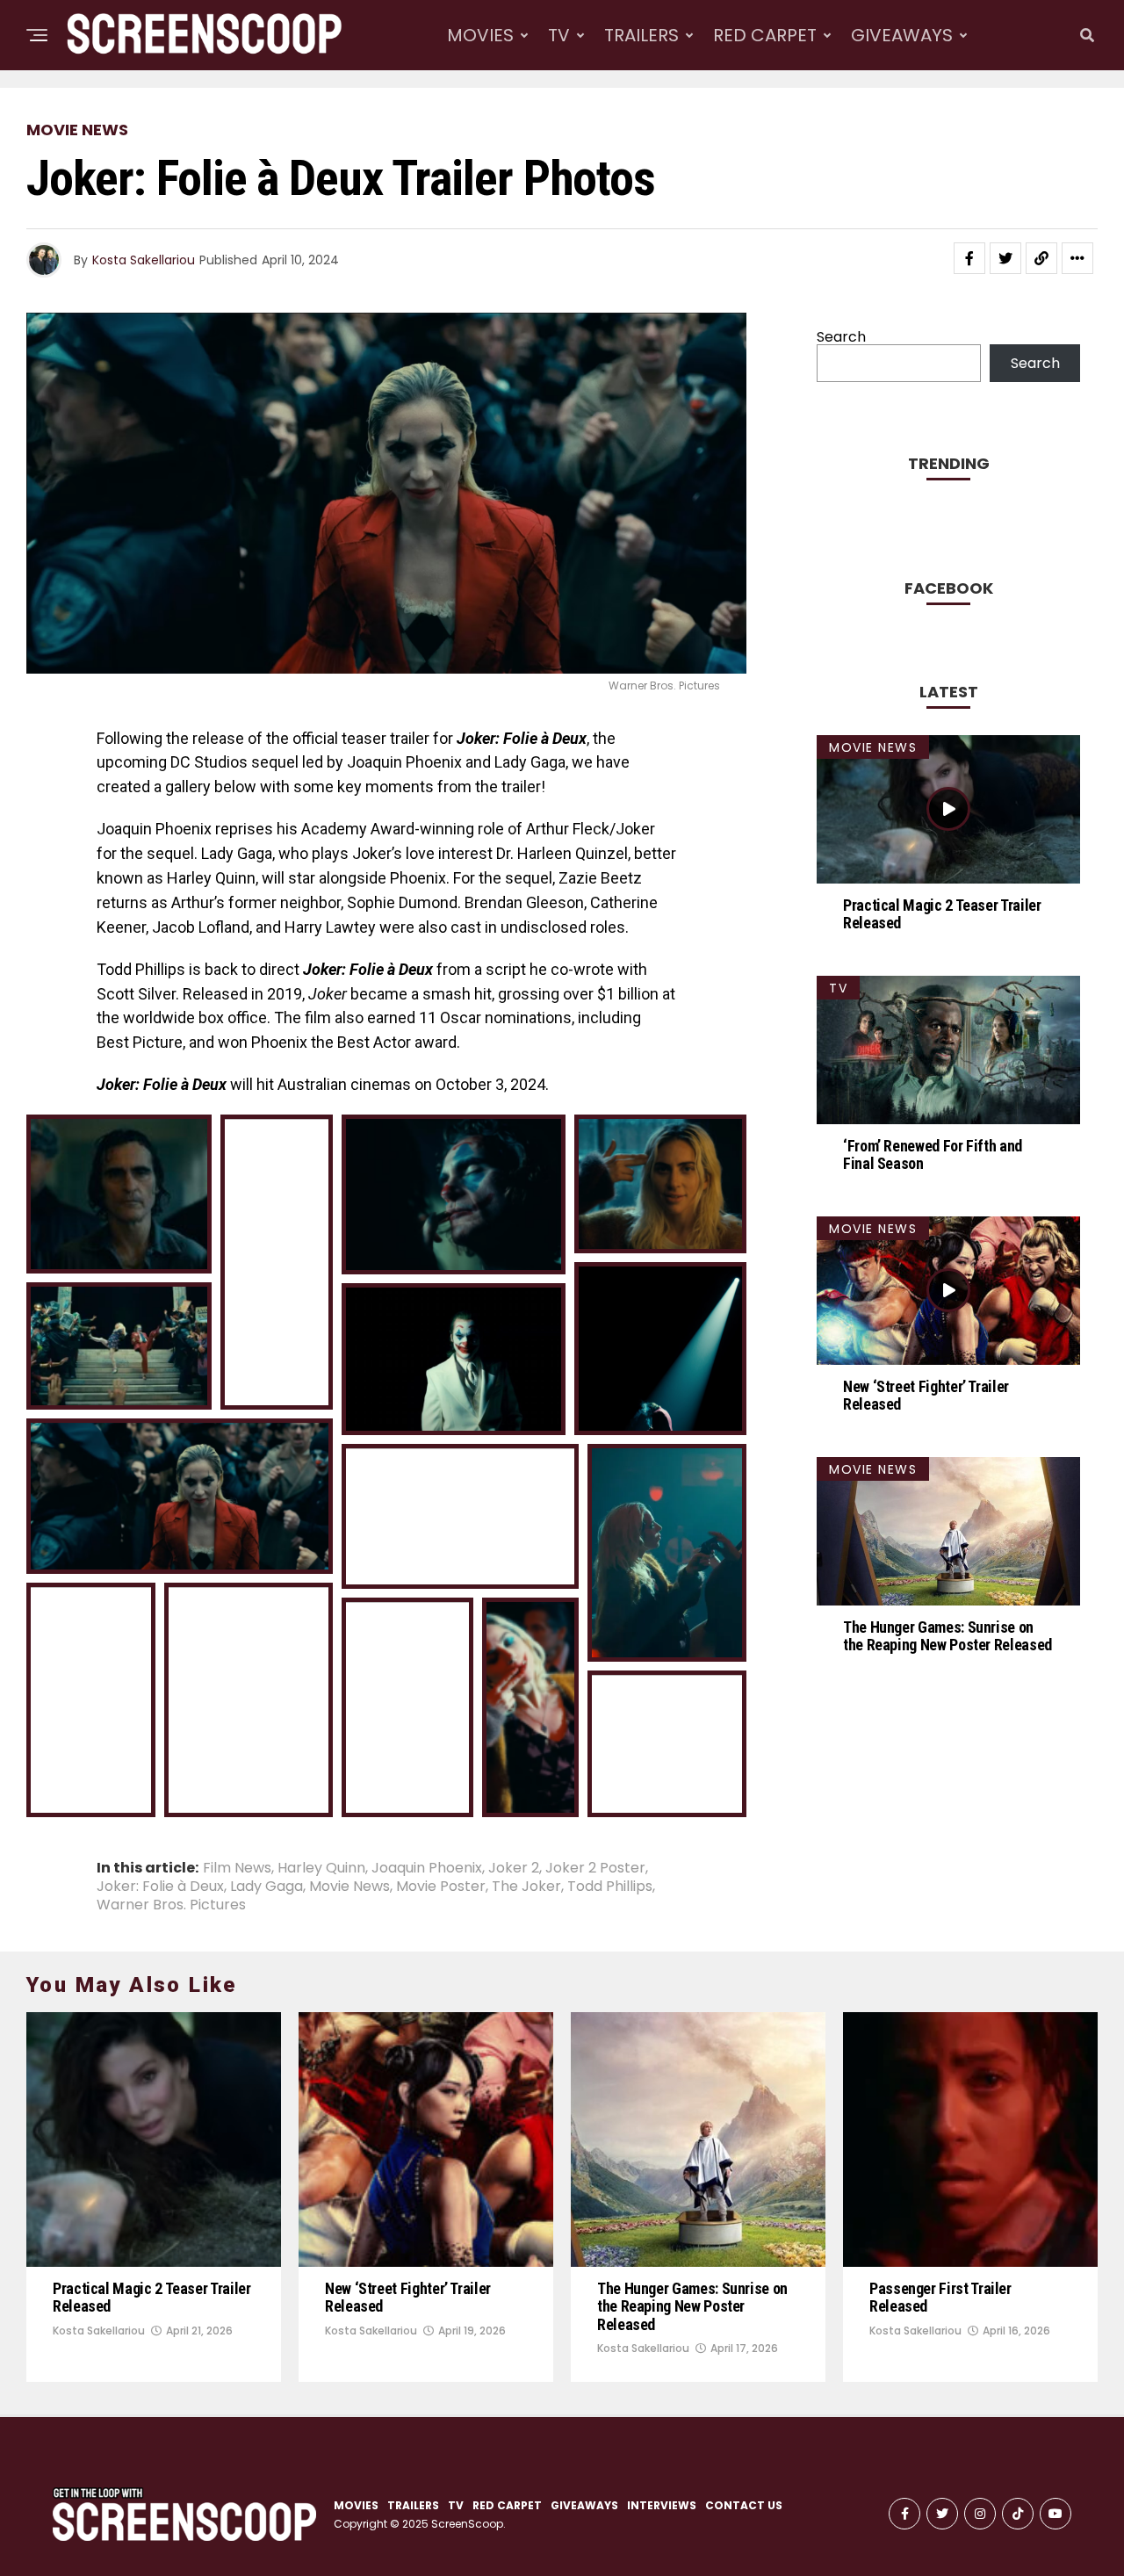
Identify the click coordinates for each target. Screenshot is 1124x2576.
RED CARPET (765, 35)
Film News (237, 1868)
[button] (119, 1194)
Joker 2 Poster (595, 1868)
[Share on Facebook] (969, 258)
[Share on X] (142, 1253)
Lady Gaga (267, 1887)
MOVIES (480, 35)
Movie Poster (441, 1887)
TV (559, 35)
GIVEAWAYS (902, 35)
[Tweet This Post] (1005, 258)
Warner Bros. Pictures (171, 1905)
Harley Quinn (321, 1868)
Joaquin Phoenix (427, 1868)
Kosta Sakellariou (144, 260)
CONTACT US (744, 2505)
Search (841, 337)
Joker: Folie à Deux (160, 1887)
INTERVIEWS (710, 108)
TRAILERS (641, 35)
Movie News (349, 1887)
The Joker (526, 1887)
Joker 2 (514, 1868)
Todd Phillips (610, 1887)
